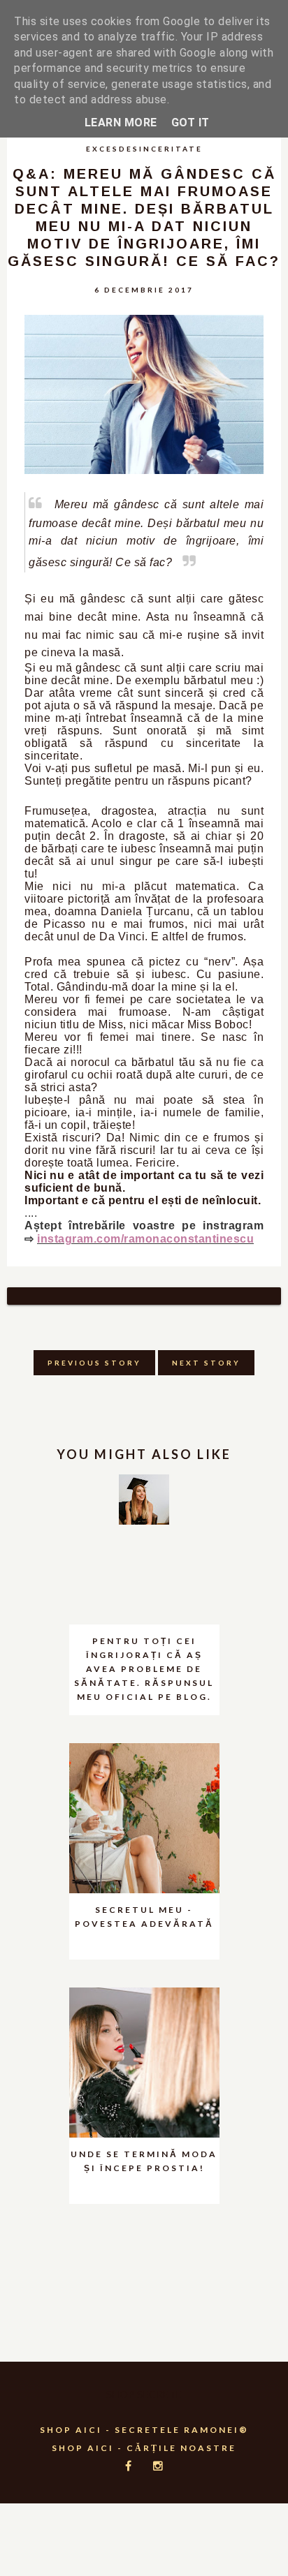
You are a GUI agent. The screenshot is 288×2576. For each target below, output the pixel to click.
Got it (190, 123)
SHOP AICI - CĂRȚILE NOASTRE (144, 2448)
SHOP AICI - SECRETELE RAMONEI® (144, 2430)
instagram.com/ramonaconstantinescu (145, 1239)
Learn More (121, 123)
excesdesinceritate (144, 149)
